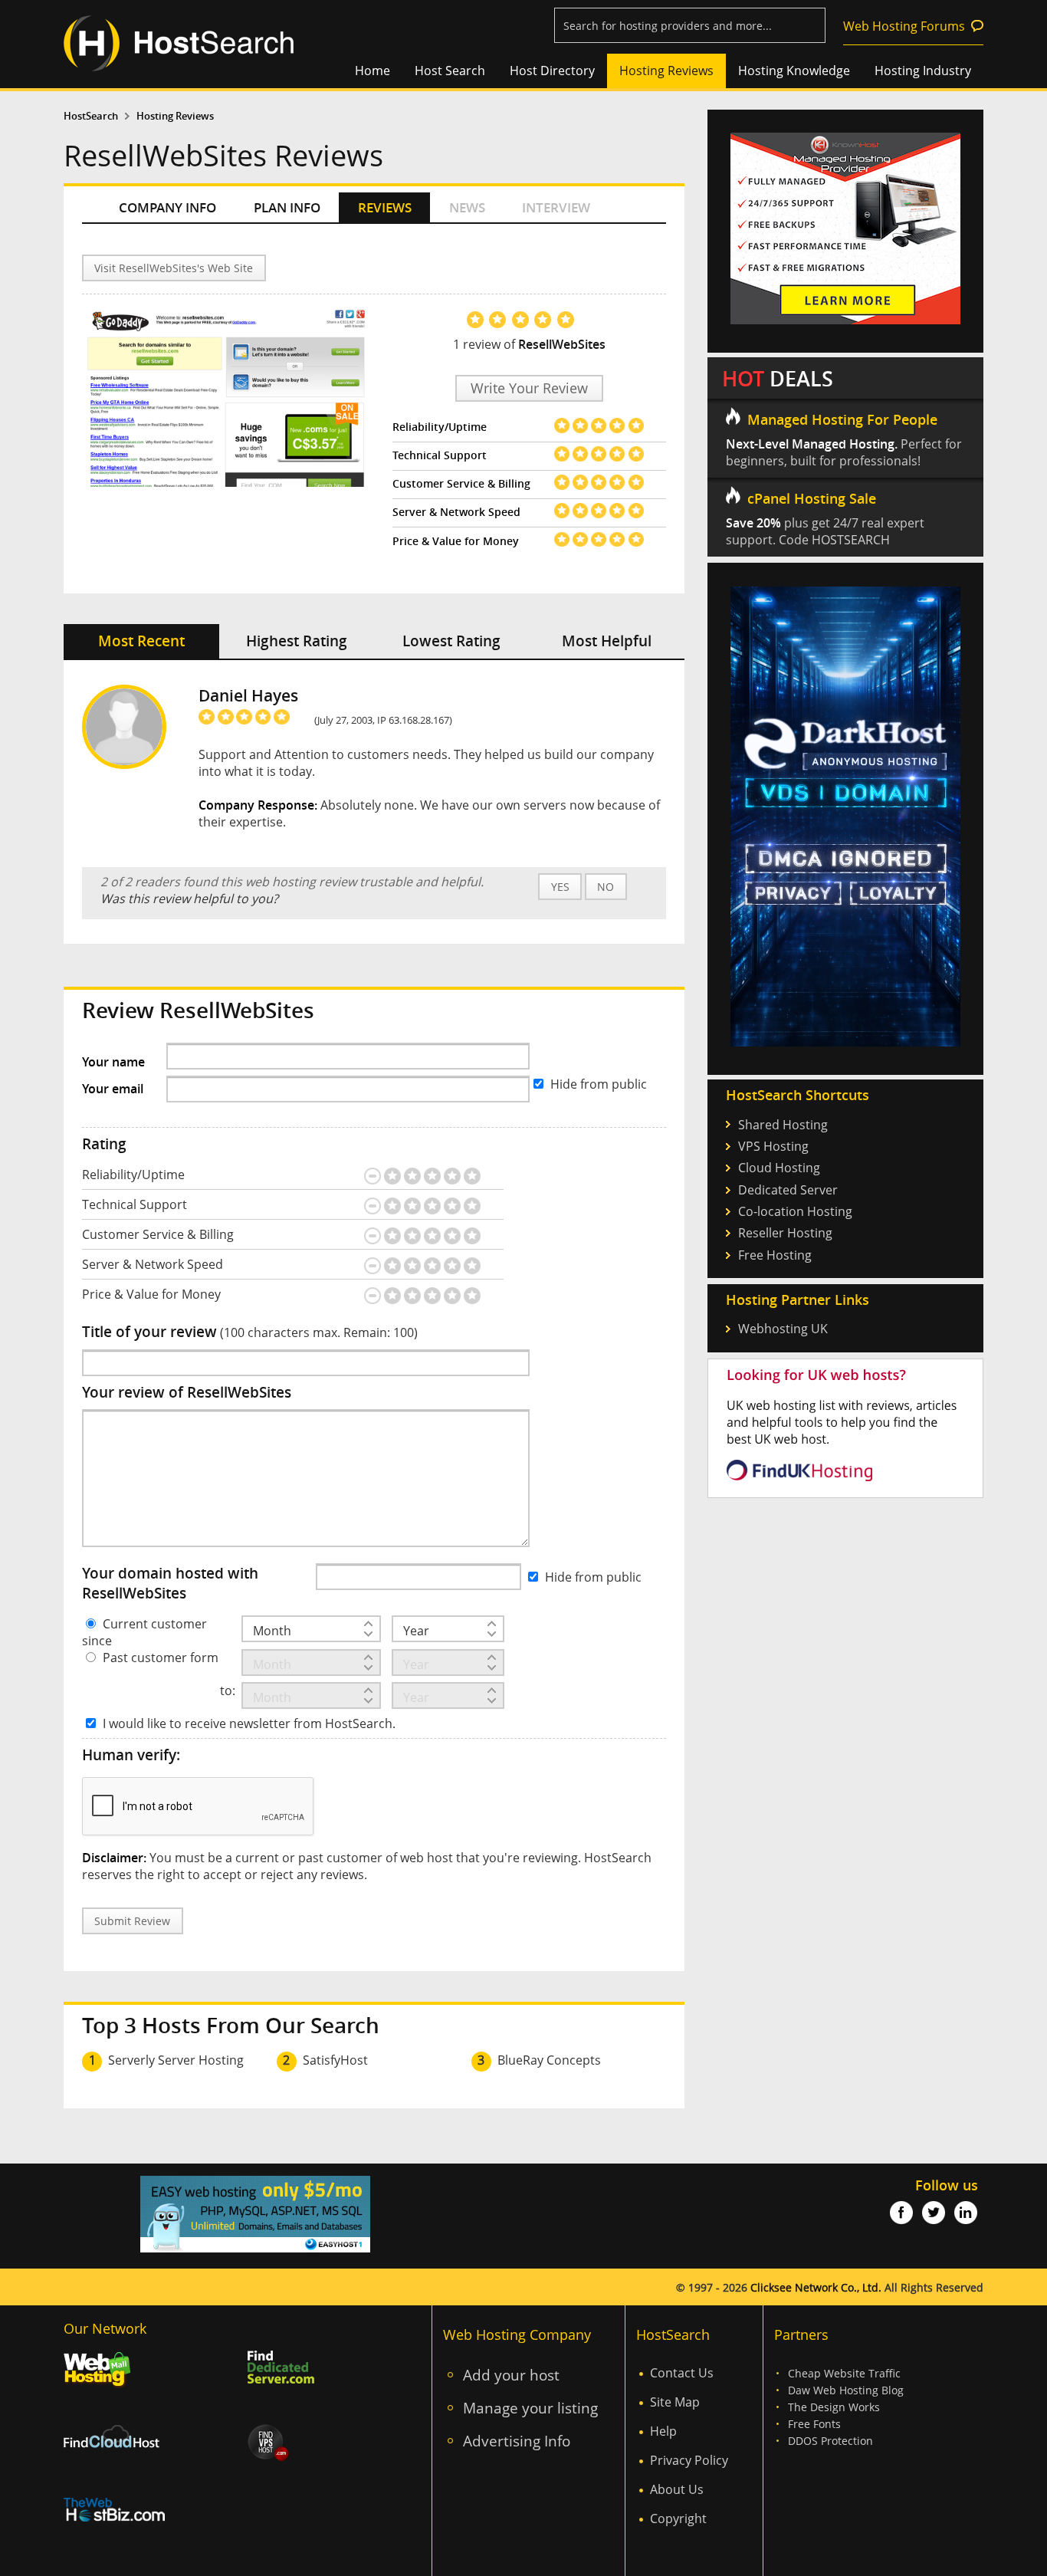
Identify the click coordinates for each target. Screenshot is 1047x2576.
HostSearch (91, 116)
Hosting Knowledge (794, 71)
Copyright (678, 2518)
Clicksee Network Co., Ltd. (816, 2287)
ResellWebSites (562, 344)
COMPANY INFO (167, 207)
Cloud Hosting (779, 1168)
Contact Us (682, 2373)
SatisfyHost (335, 2060)
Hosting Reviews (666, 71)
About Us (677, 2489)
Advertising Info (517, 2441)
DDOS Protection (830, 2441)
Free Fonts (814, 2424)
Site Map (675, 2402)
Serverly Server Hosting (176, 2060)
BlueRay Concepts (549, 2060)
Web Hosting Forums (904, 26)
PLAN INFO (287, 207)
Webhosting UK (783, 1329)
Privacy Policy (689, 2460)
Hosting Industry (923, 71)
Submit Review (132, 1921)
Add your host (511, 2375)
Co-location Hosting (795, 1211)
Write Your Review (529, 388)
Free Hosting (775, 1255)
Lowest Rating (451, 641)
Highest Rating (297, 641)
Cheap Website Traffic (844, 2373)
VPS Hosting (773, 1146)
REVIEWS (385, 207)
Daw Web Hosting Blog (846, 2390)
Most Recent (141, 641)
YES (560, 887)
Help (663, 2431)
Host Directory (552, 71)
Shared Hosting (783, 1125)
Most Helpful (607, 641)
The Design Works (834, 2407)
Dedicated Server (788, 1190)
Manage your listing (530, 2408)
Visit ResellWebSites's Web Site (174, 268)
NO (606, 887)
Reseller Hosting (785, 1233)
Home (373, 71)
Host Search (450, 71)
